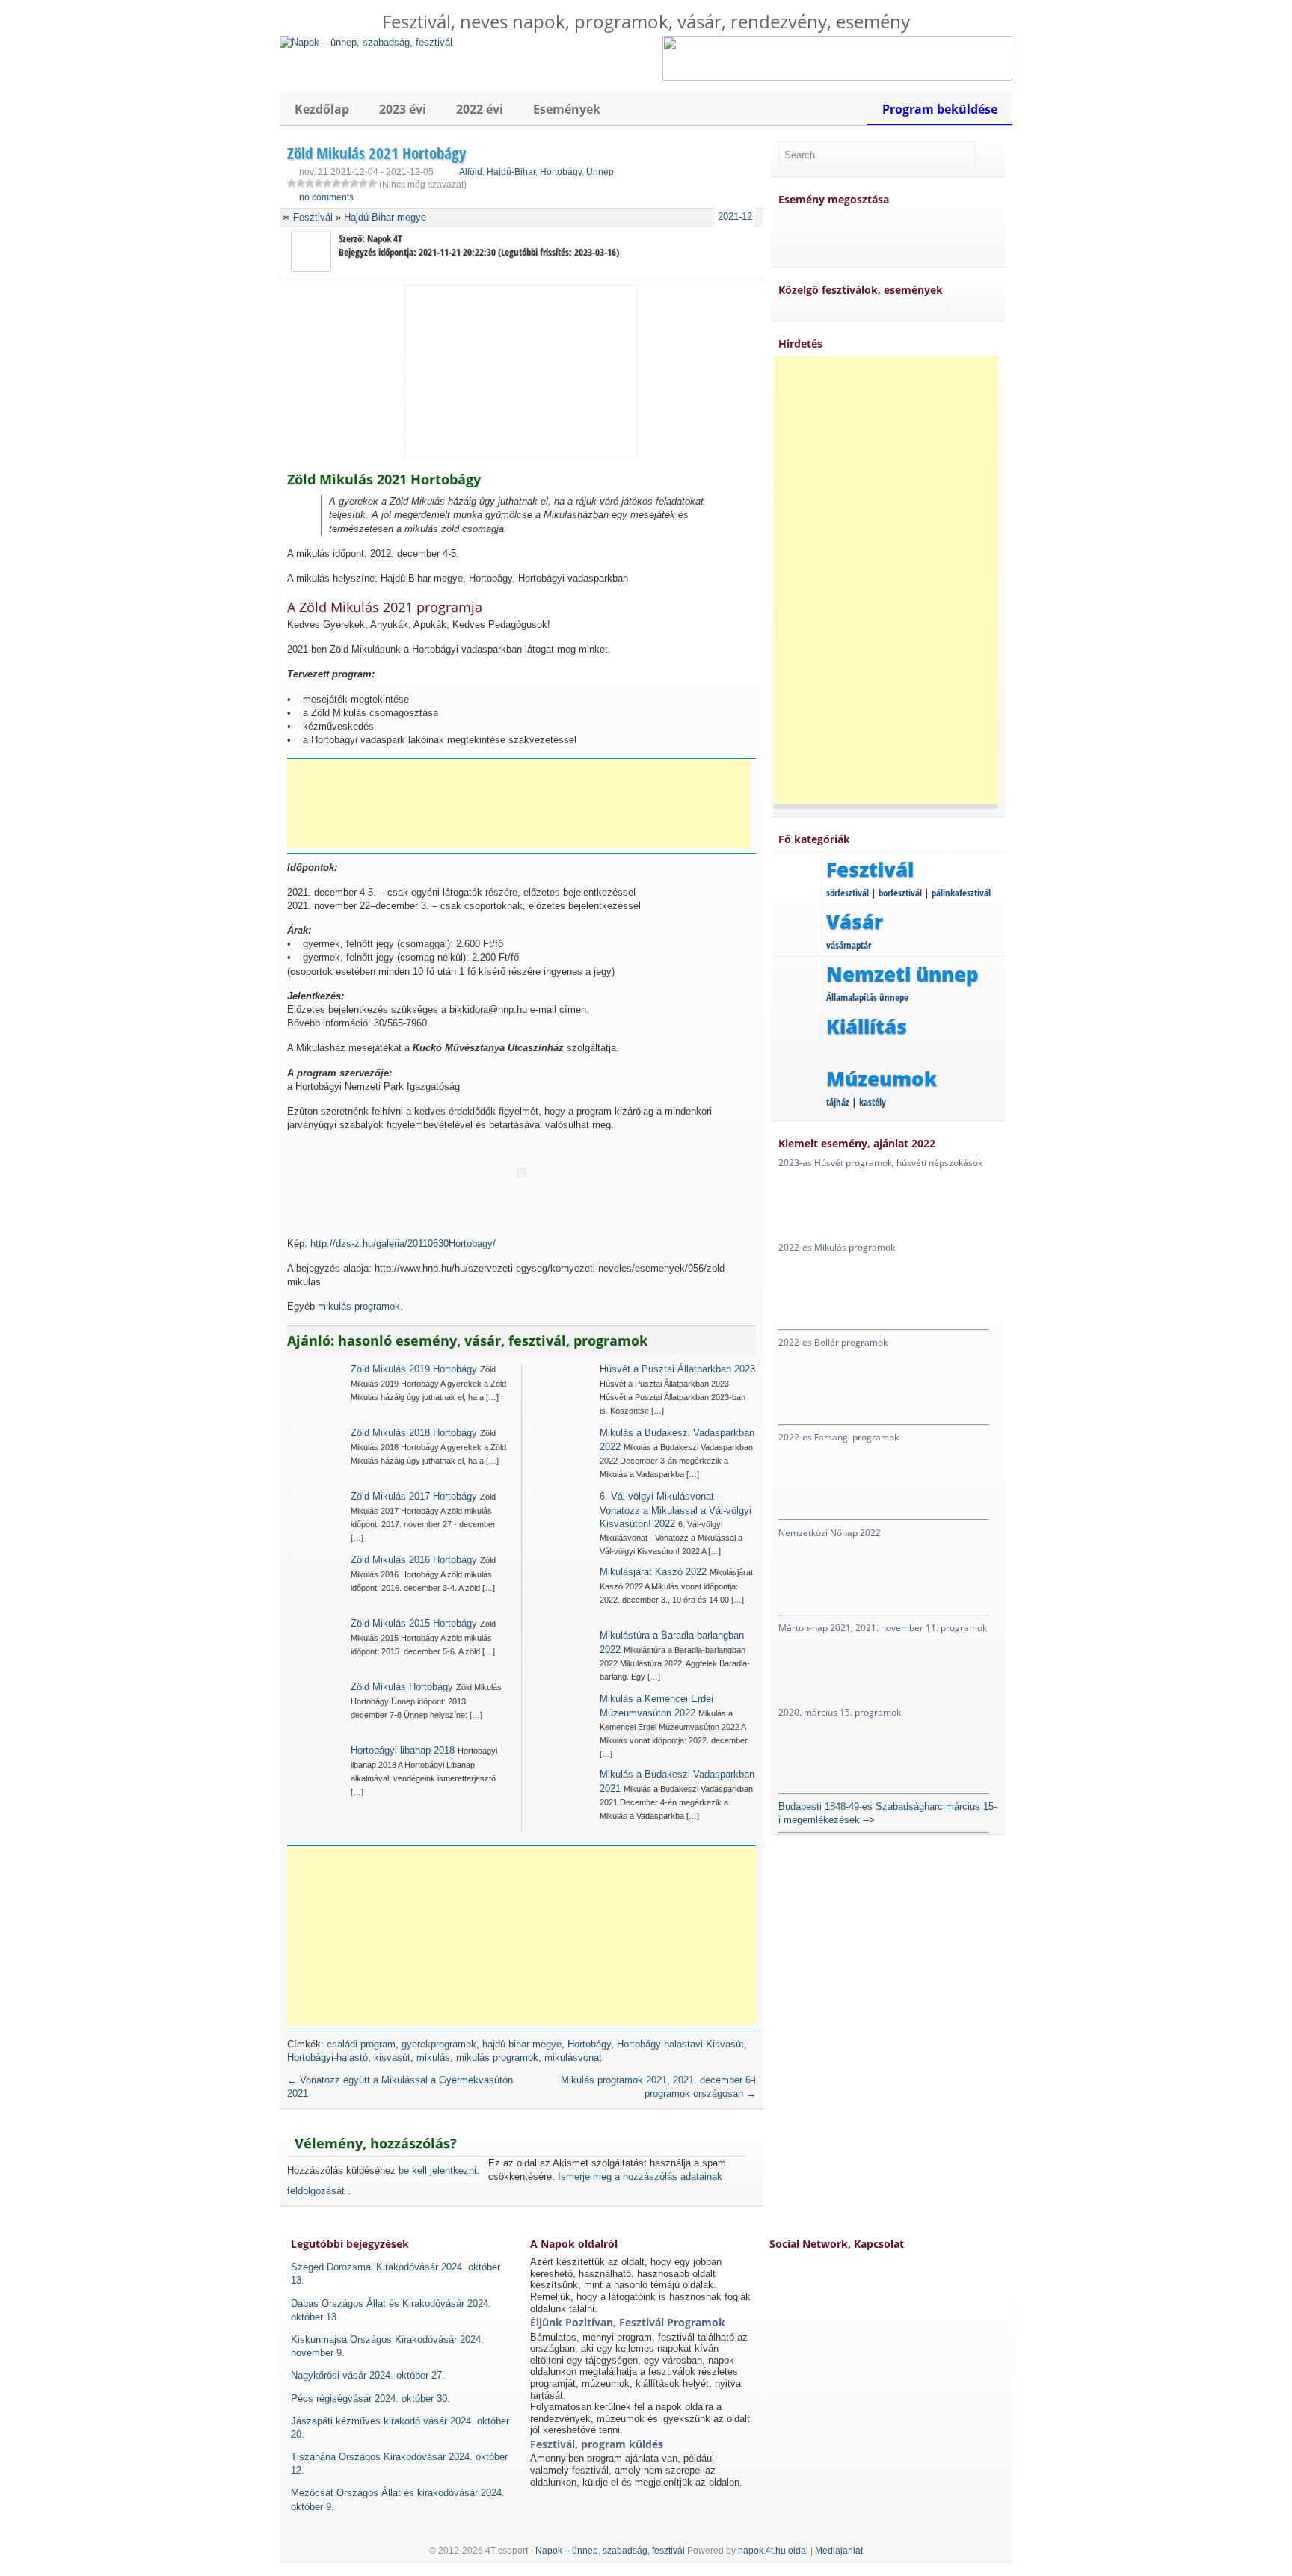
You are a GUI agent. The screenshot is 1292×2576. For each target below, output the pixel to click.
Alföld (471, 172)
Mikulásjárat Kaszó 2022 (653, 1572)
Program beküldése (940, 109)
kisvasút (392, 2058)
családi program (361, 2044)
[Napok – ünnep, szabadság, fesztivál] (366, 42)
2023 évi (403, 109)
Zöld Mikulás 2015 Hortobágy (414, 1623)
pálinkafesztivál (961, 893)
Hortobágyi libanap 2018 (403, 1750)
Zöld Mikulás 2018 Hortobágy (414, 1433)
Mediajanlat (839, 2551)
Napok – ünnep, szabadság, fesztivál (610, 2551)
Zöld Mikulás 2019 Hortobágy (414, 1369)
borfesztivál (900, 893)
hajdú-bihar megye (522, 2044)
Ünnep (600, 172)
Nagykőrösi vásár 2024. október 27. (368, 2375)
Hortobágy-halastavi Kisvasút (680, 2044)
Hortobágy (561, 172)
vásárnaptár (849, 945)
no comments (326, 197)
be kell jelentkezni (437, 2170)
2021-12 (735, 216)
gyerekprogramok (439, 2044)
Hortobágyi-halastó (327, 2058)
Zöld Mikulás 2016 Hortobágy (414, 1560)
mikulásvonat (573, 2058)
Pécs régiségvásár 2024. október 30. (370, 2398)
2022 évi (480, 109)
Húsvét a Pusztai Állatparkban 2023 (677, 1369)
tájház (838, 1102)
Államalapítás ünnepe (867, 997)
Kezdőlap (322, 109)
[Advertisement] (519, 804)
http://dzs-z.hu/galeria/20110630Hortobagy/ (403, 1244)
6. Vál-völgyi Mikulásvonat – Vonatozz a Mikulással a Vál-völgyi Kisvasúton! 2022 (676, 1510)
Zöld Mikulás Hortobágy (402, 1687)
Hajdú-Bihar (511, 172)
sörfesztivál (848, 893)
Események (567, 109)
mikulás (433, 2058)
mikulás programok (359, 1306)
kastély (873, 1102)
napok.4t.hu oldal (773, 2551)
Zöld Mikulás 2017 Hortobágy (414, 1496)
